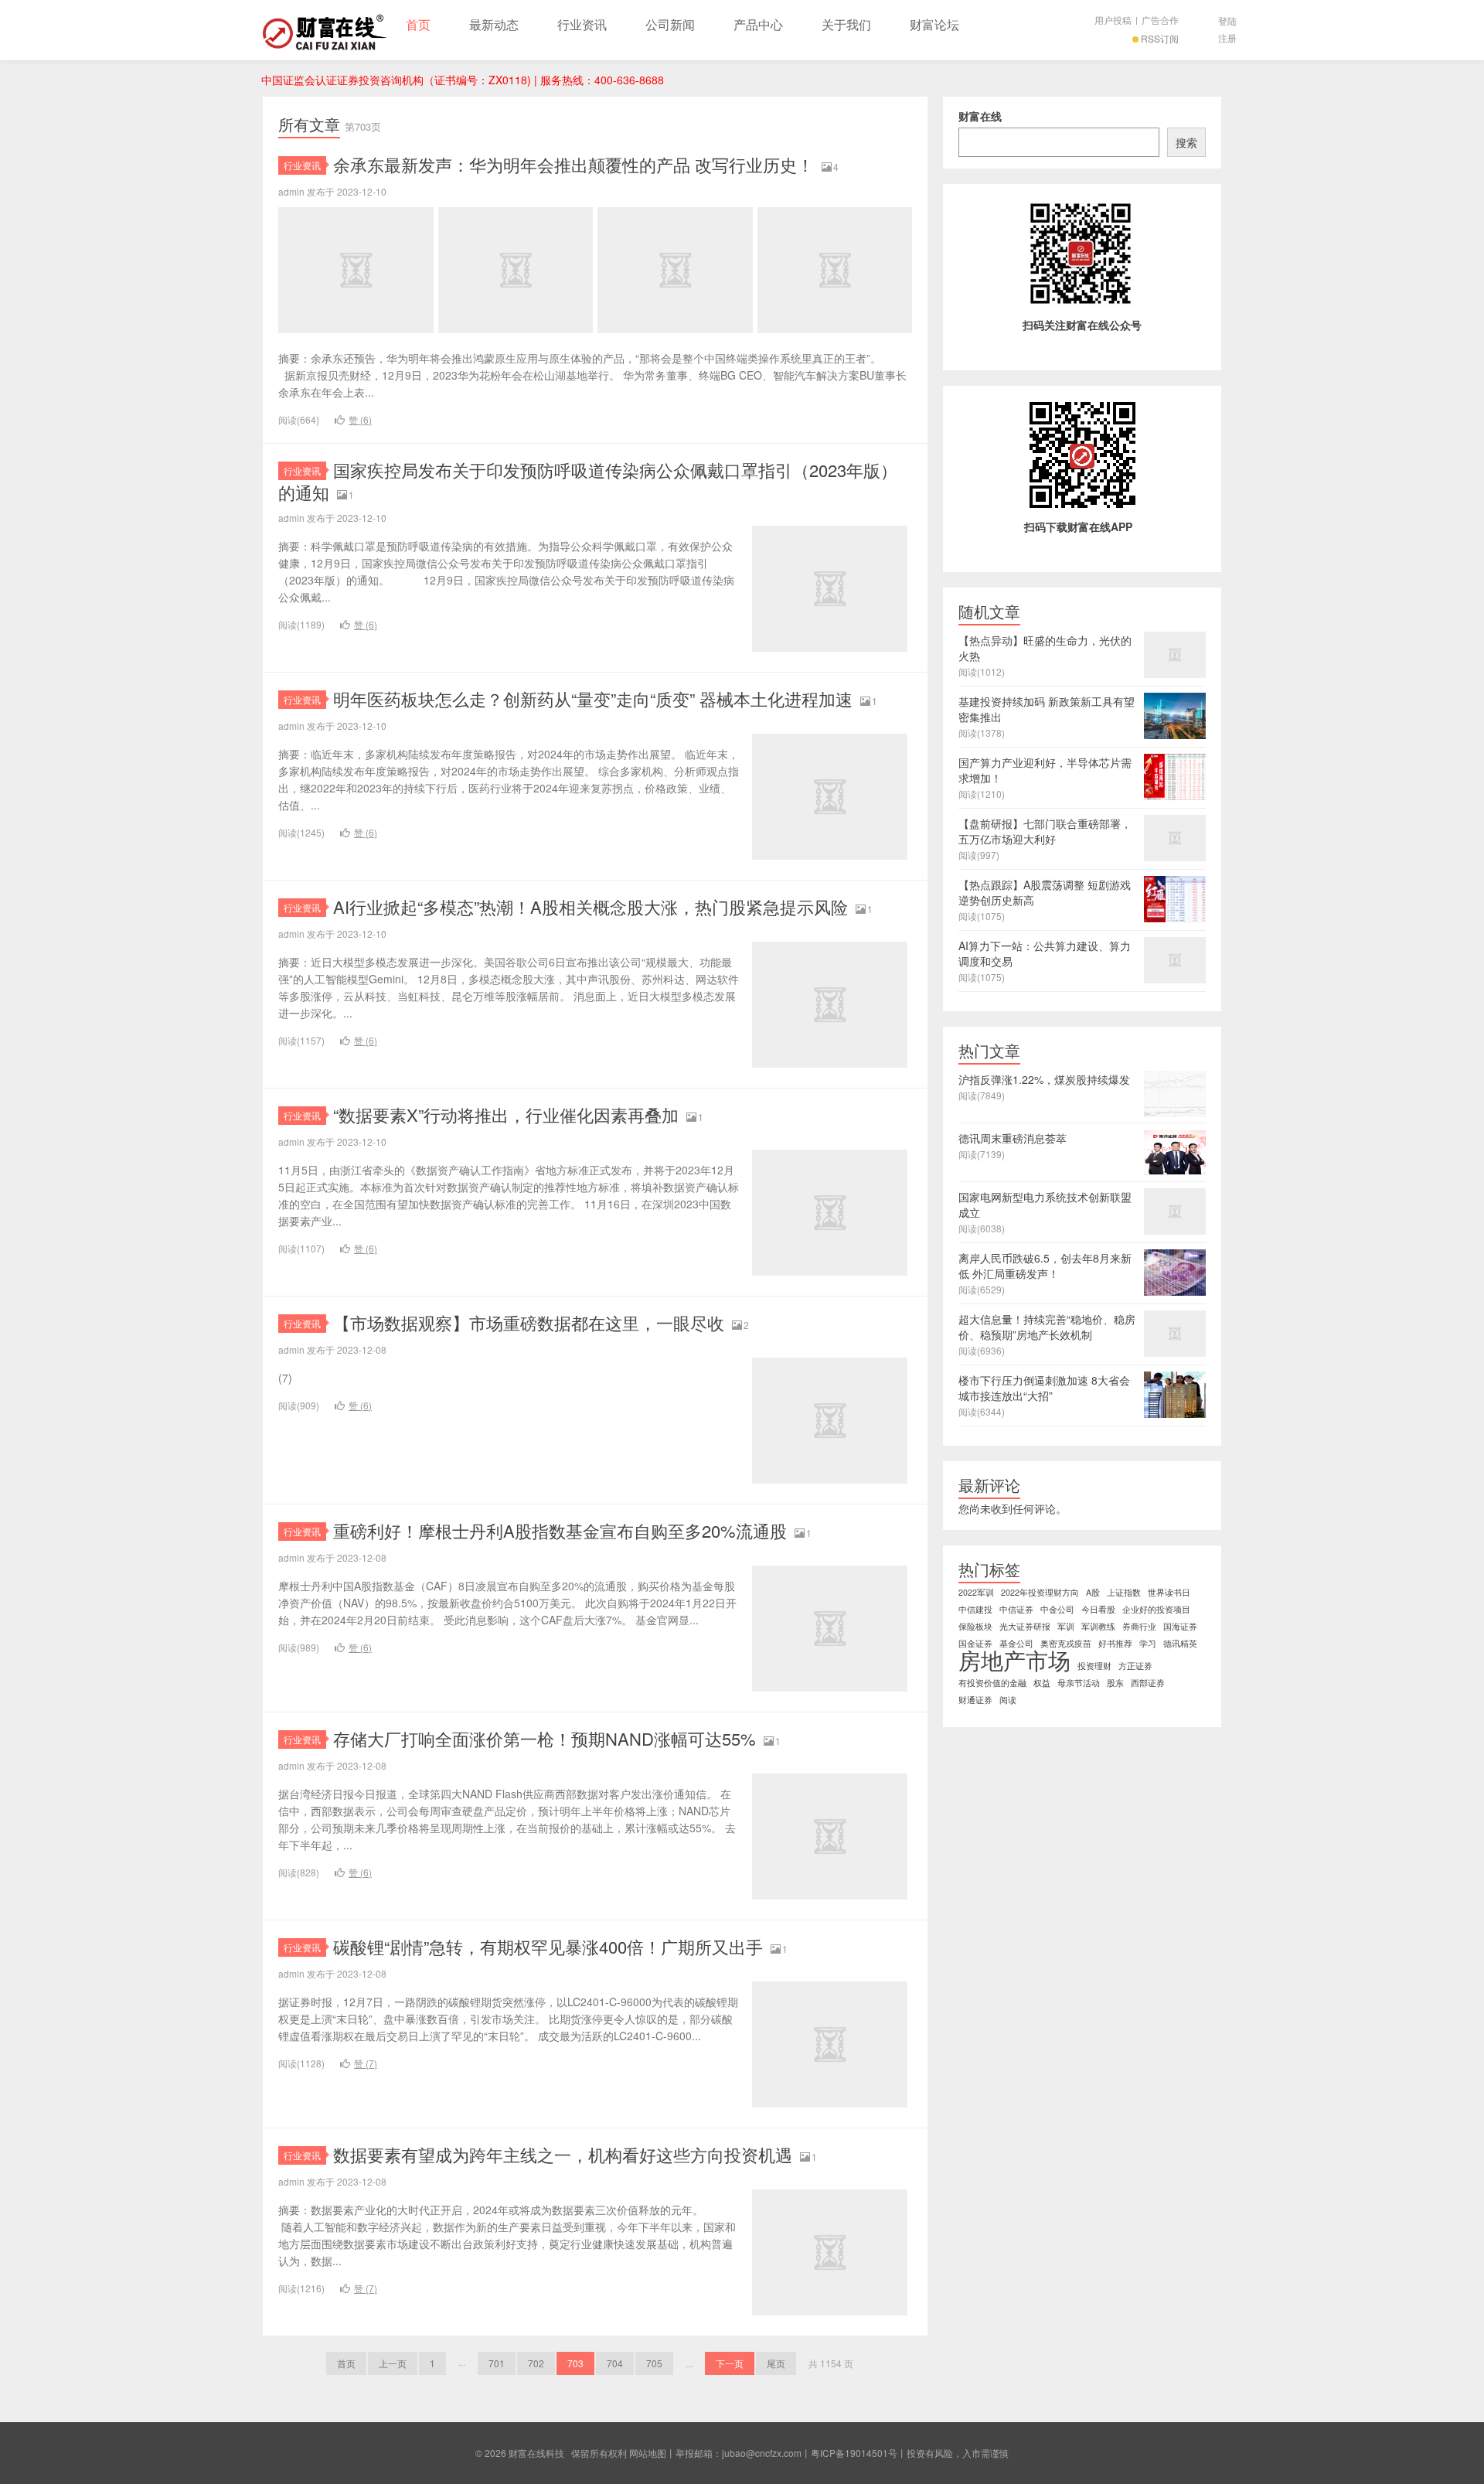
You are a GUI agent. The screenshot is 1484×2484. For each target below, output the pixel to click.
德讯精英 (1180, 1643)
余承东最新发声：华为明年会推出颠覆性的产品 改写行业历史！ (574, 164)
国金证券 (975, 1643)
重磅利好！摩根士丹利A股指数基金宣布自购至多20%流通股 (560, 1530)
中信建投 (975, 1609)
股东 (1115, 1683)
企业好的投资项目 (1156, 1609)
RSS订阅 (1160, 38)
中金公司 (1057, 1609)
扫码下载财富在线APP (1078, 526)
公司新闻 (670, 24)
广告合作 (1160, 20)
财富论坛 (934, 24)
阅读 (1008, 1700)
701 (497, 2363)
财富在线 (980, 116)
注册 (1227, 37)
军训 (1066, 1626)
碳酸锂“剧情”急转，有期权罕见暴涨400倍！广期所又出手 (548, 1946)
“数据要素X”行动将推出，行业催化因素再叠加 (506, 1114)
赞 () (360, 419)
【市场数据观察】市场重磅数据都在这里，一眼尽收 (529, 1322)
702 (536, 2363)
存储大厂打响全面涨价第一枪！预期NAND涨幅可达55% (545, 1738)
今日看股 (1098, 1609)
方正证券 (1135, 1666)
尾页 (776, 2363)
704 (615, 2363)
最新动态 (494, 24)
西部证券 (1148, 1683)
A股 (1093, 1592)
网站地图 (648, 2453)
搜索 (1186, 142)
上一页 (393, 2363)
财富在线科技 (325, 30)
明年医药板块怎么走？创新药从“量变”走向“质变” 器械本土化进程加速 (593, 699)
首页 (418, 24)
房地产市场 (1014, 1659)
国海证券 (1180, 1626)
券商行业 (1139, 1626)
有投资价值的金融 (992, 1683)
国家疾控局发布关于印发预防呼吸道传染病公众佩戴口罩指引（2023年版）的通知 (588, 481)
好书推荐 (1115, 1643)
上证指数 (1124, 1592)
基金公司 (1016, 1643)
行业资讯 (582, 24)
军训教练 (1098, 1626)
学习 (1148, 1643)
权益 (1042, 1683)
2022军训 (976, 1592)
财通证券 (975, 1700)
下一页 (730, 2363)
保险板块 (975, 1626)
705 (654, 2363)
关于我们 (846, 24)
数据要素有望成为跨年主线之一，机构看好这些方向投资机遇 (563, 2154)
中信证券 (1016, 1609)
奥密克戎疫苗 (1066, 1643)
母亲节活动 (1079, 1683)
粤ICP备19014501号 (854, 2453)
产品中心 (758, 24)
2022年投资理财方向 (1040, 1592)
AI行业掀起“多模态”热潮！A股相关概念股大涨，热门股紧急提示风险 (591, 906)
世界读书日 (1169, 1592)
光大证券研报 (1025, 1626)
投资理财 (1094, 1666)
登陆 (1227, 20)
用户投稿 (1113, 20)
